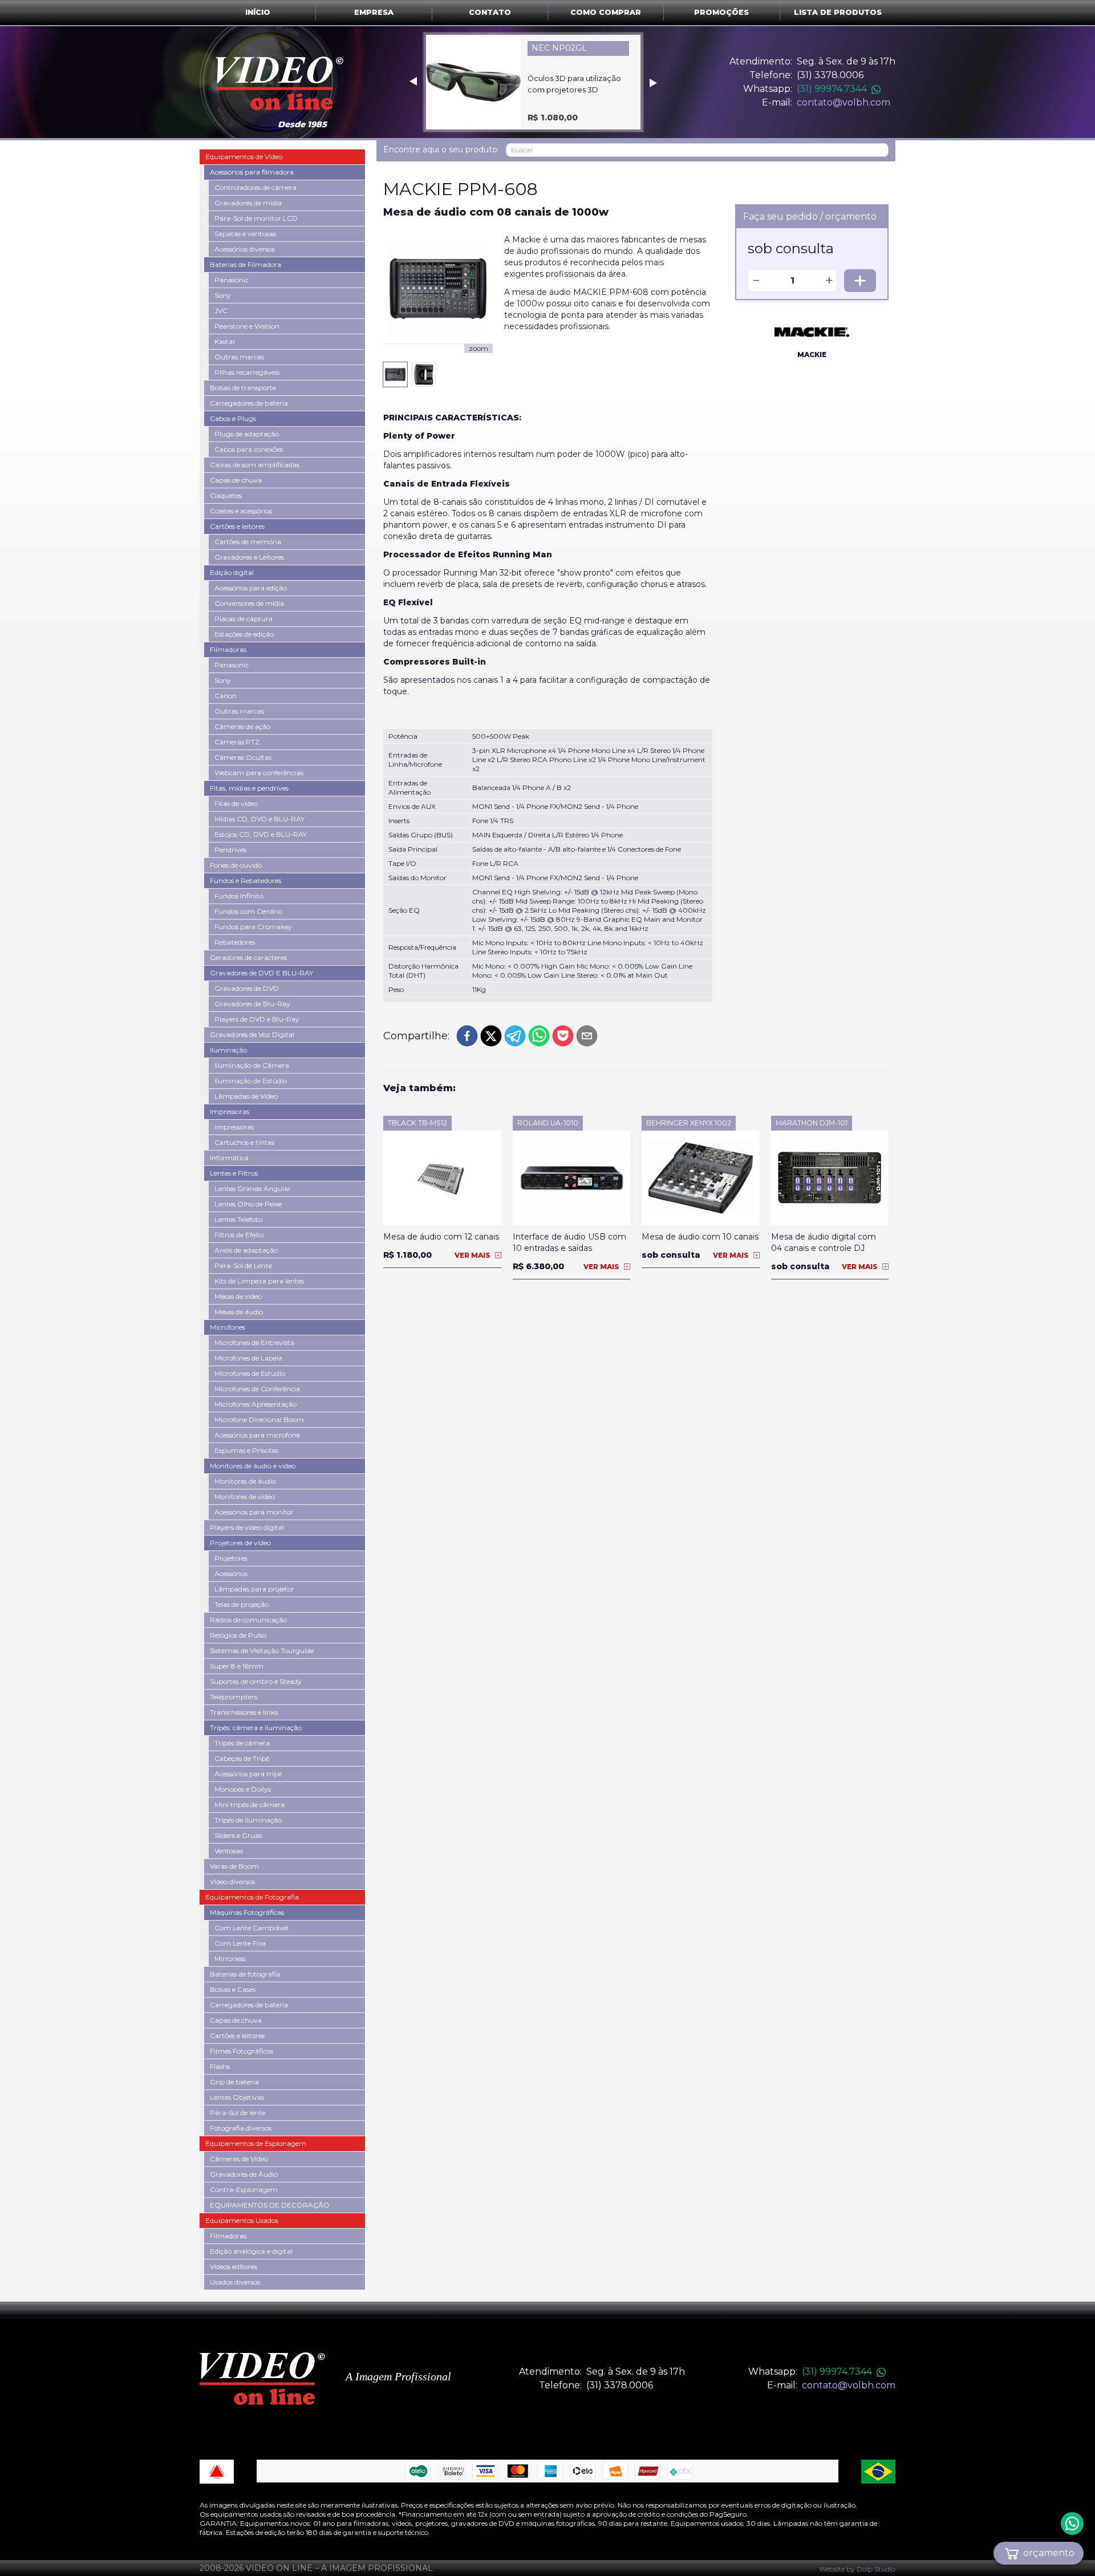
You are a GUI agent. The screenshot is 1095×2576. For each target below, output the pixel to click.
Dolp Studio (876, 2569)
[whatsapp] (539, 1036)
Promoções (721, 12)
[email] (587, 1036)
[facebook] (467, 1036)
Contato (490, 12)
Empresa (374, 12)
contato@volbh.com (843, 102)
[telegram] (515, 1036)
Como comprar (606, 12)
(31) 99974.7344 (832, 89)
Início (258, 12)
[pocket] (563, 1036)
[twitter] (491, 1036)
